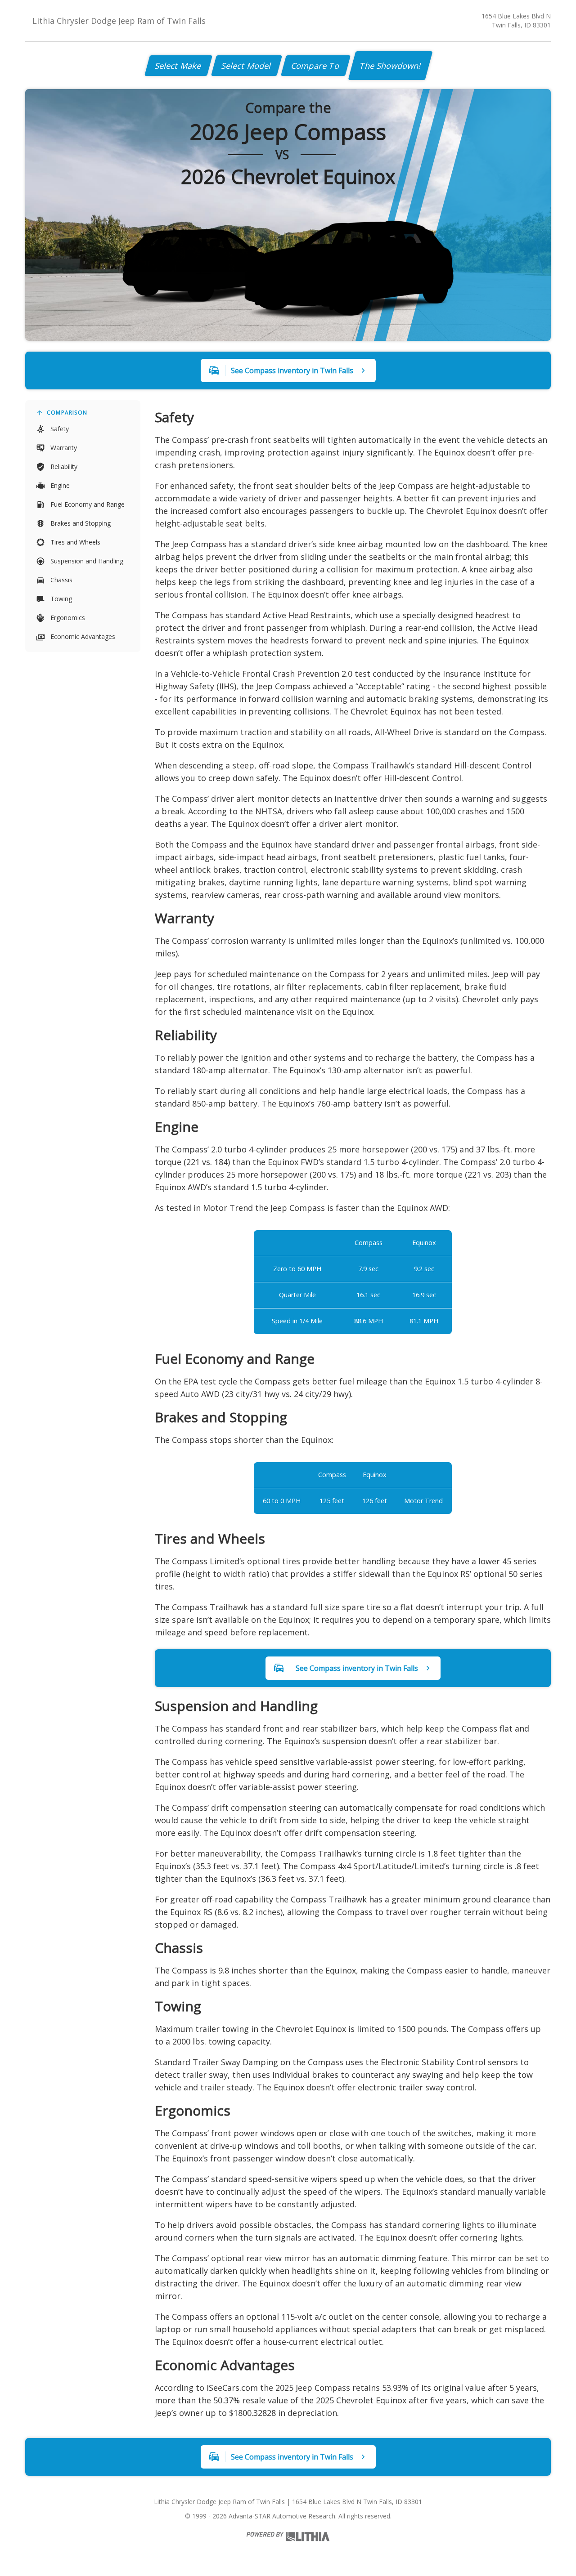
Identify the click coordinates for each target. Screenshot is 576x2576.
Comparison (67, 413)
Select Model (247, 66)
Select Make (178, 66)
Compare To (316, 66)
